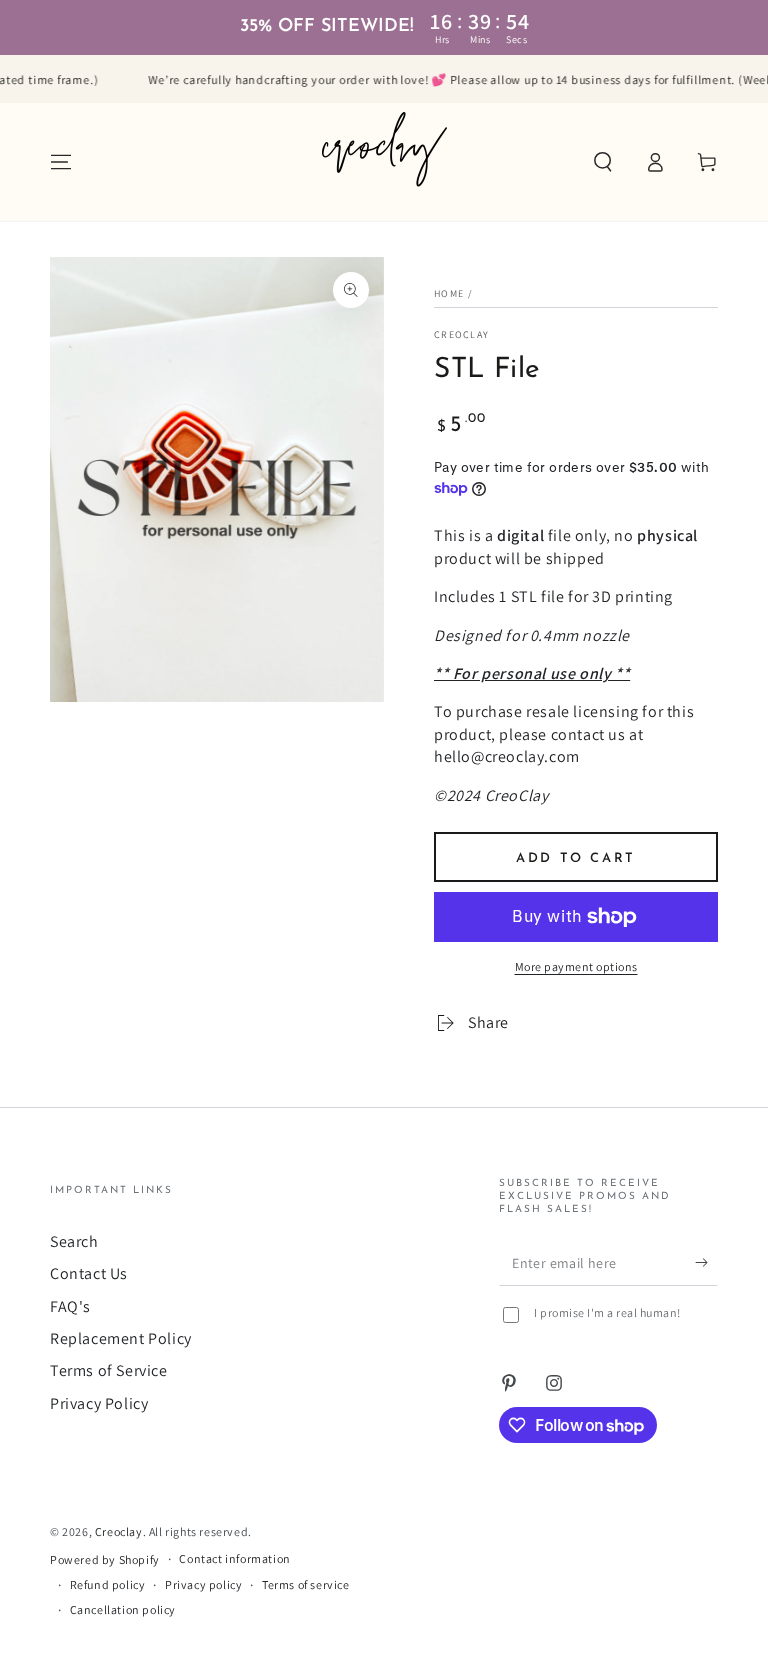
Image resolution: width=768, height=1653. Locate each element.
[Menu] (61, 162)
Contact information (234, 1558)
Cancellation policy (123, 1609)
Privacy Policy (99, 1403)
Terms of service (306, 1584)
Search (74, 1241)
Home (449, 293)
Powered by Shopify (105, 1559)
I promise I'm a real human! (607, 1312)
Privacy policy (203, 1584)
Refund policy (108, 1584)
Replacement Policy (121, 1338)
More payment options (576, 966)
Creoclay (461, 334)
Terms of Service (109, 1370)
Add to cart (576, 858)
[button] (603, 162)
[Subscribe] (706, 1263)
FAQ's (70, 1306)
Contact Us (89, 1273)
